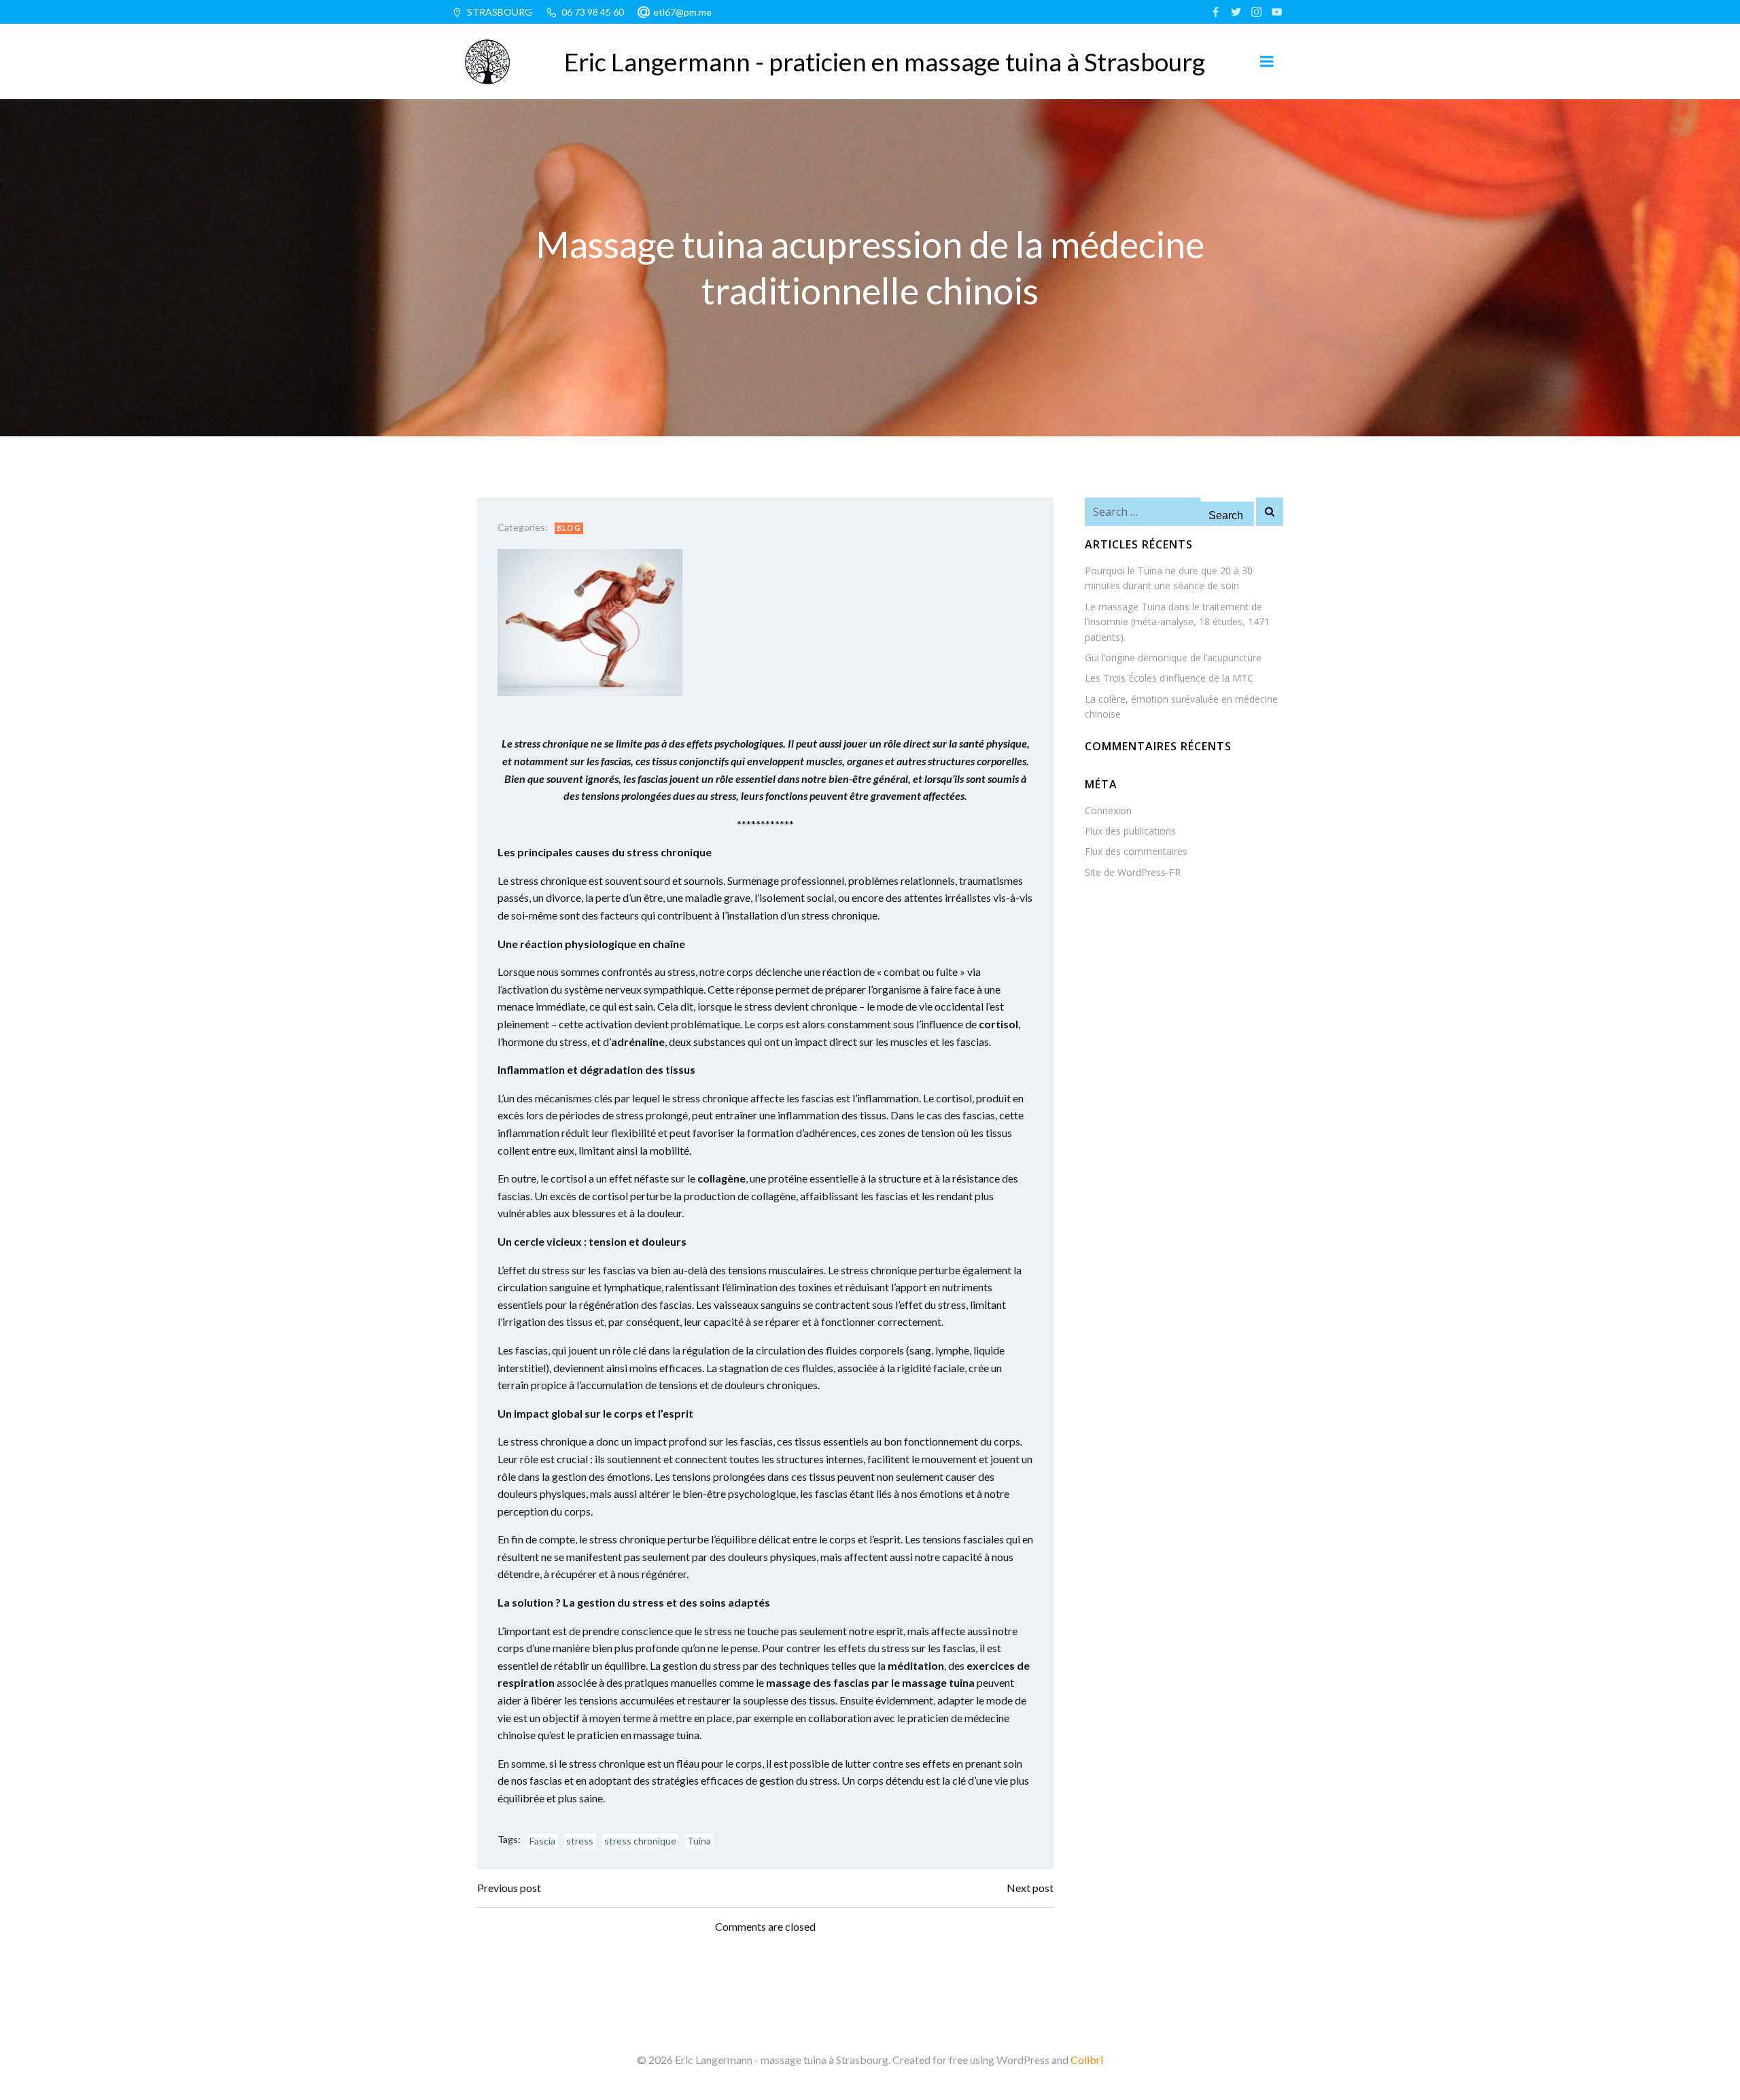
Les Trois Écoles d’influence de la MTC (1169, 678)
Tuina (699, 1841)
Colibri (1087, 2060)
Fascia (542, 1841)
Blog (569, 528)
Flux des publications (1130, 831)
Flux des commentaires (1136, 851)
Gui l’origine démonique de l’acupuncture (1173, 658)
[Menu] (1267, 62)
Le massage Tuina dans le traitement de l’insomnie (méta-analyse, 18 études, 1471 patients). (1177, 622)
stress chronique (640, 1841)
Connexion (1108, 810)
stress (580, 1841)
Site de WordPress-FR (1133, 872)
